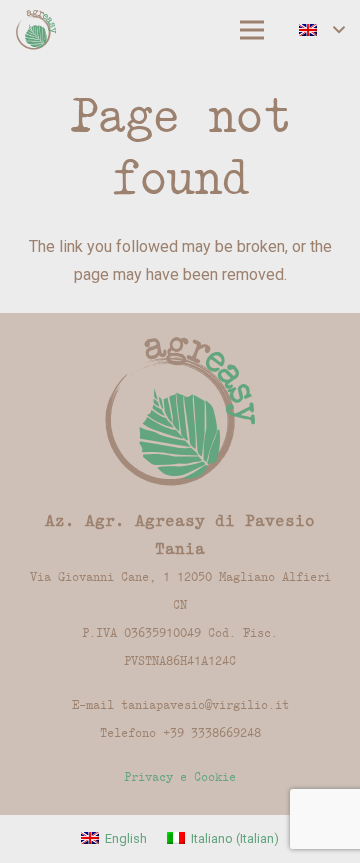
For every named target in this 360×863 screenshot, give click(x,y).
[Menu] (252, 30)
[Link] (36, 30)
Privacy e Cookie (180, 777)
